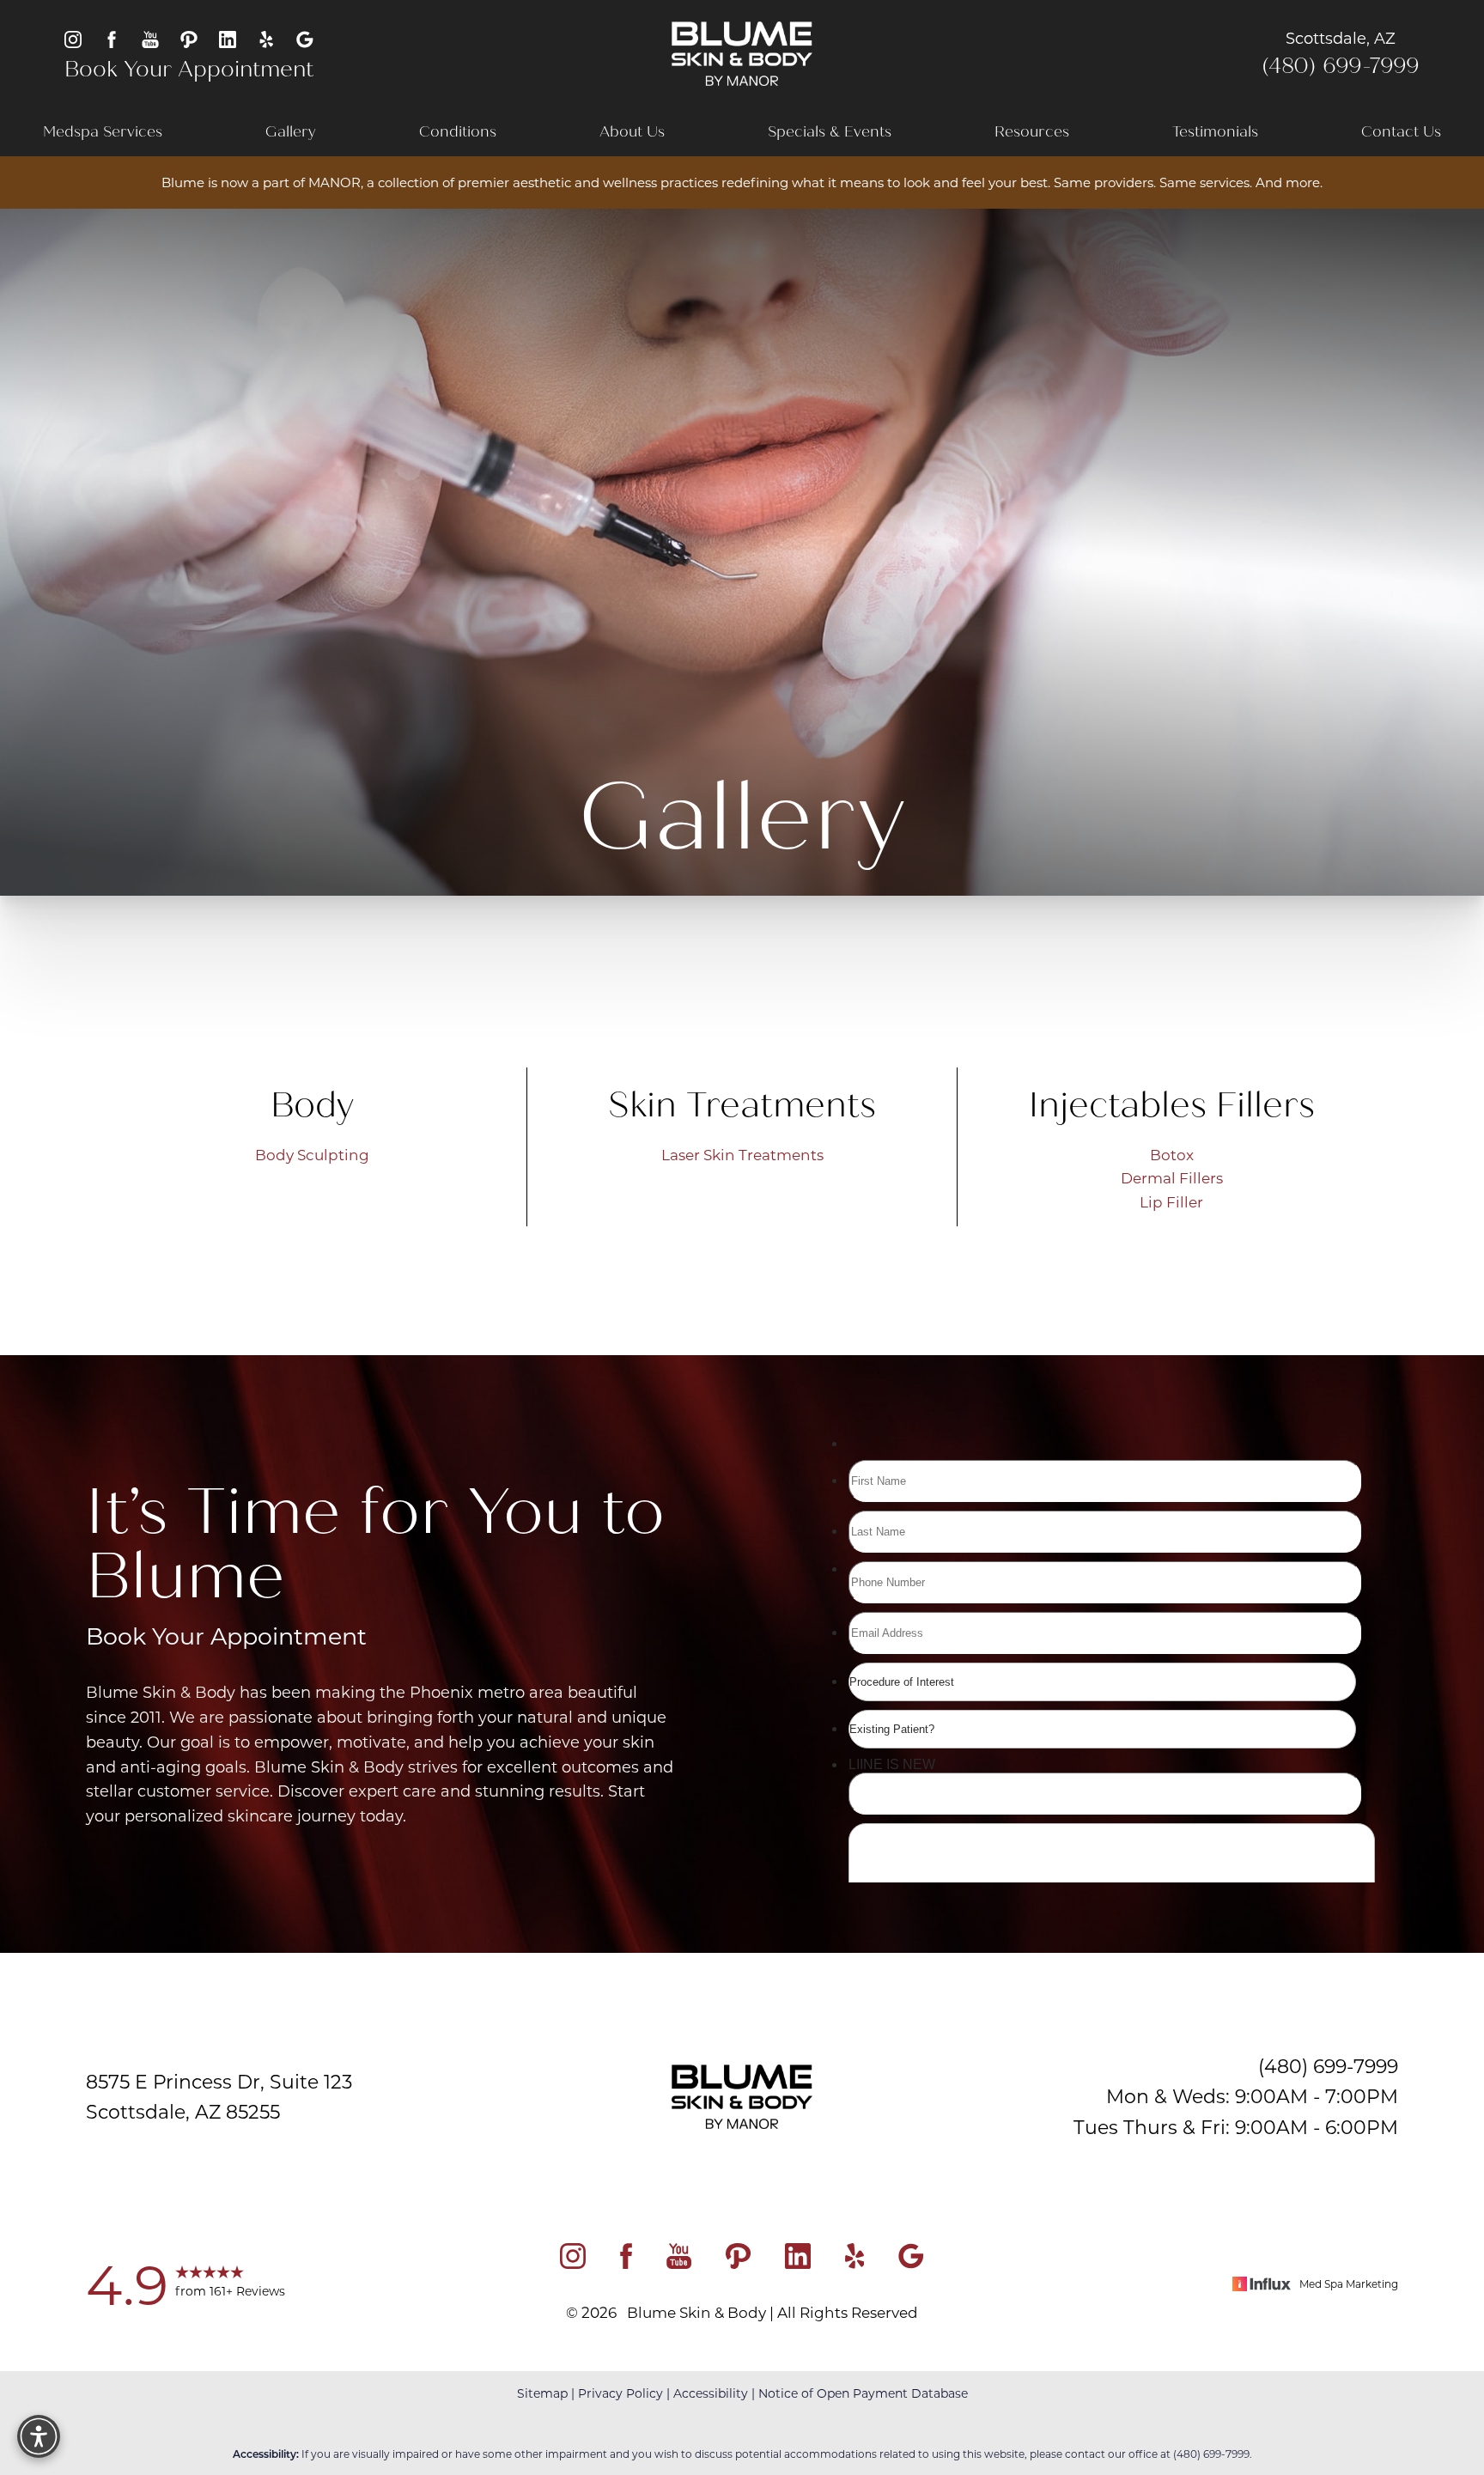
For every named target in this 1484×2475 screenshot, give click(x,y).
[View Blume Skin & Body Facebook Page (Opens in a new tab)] (112, 38)
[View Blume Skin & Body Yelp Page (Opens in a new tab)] (266, 38)
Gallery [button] (291, 132)
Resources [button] (1032, 132)
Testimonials (1215, 132)
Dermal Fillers (1172, 1177)
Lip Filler (1171, 1201)
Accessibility (711, 2393)
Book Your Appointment (189, 70)
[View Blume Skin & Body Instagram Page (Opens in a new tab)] (73, 38)
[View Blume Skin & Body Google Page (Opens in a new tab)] (305, 38)
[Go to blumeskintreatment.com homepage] (742, 54)
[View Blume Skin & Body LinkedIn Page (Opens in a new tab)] (228, 38)
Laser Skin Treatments (742, 1154)
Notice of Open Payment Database (863, 2393)
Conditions (458, 132)
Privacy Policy (620, 2393)
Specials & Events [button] (830, 132)
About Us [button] (632, 132)
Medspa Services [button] (103, 132)
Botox (1172, 1154)
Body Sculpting (312, 1154)
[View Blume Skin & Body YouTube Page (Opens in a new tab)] (150, 38)
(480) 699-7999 (1341, 66)
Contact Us (1401, 132)
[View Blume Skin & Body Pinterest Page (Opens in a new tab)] (189, 38)
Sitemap (542, 2393)
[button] (39, 2436)
